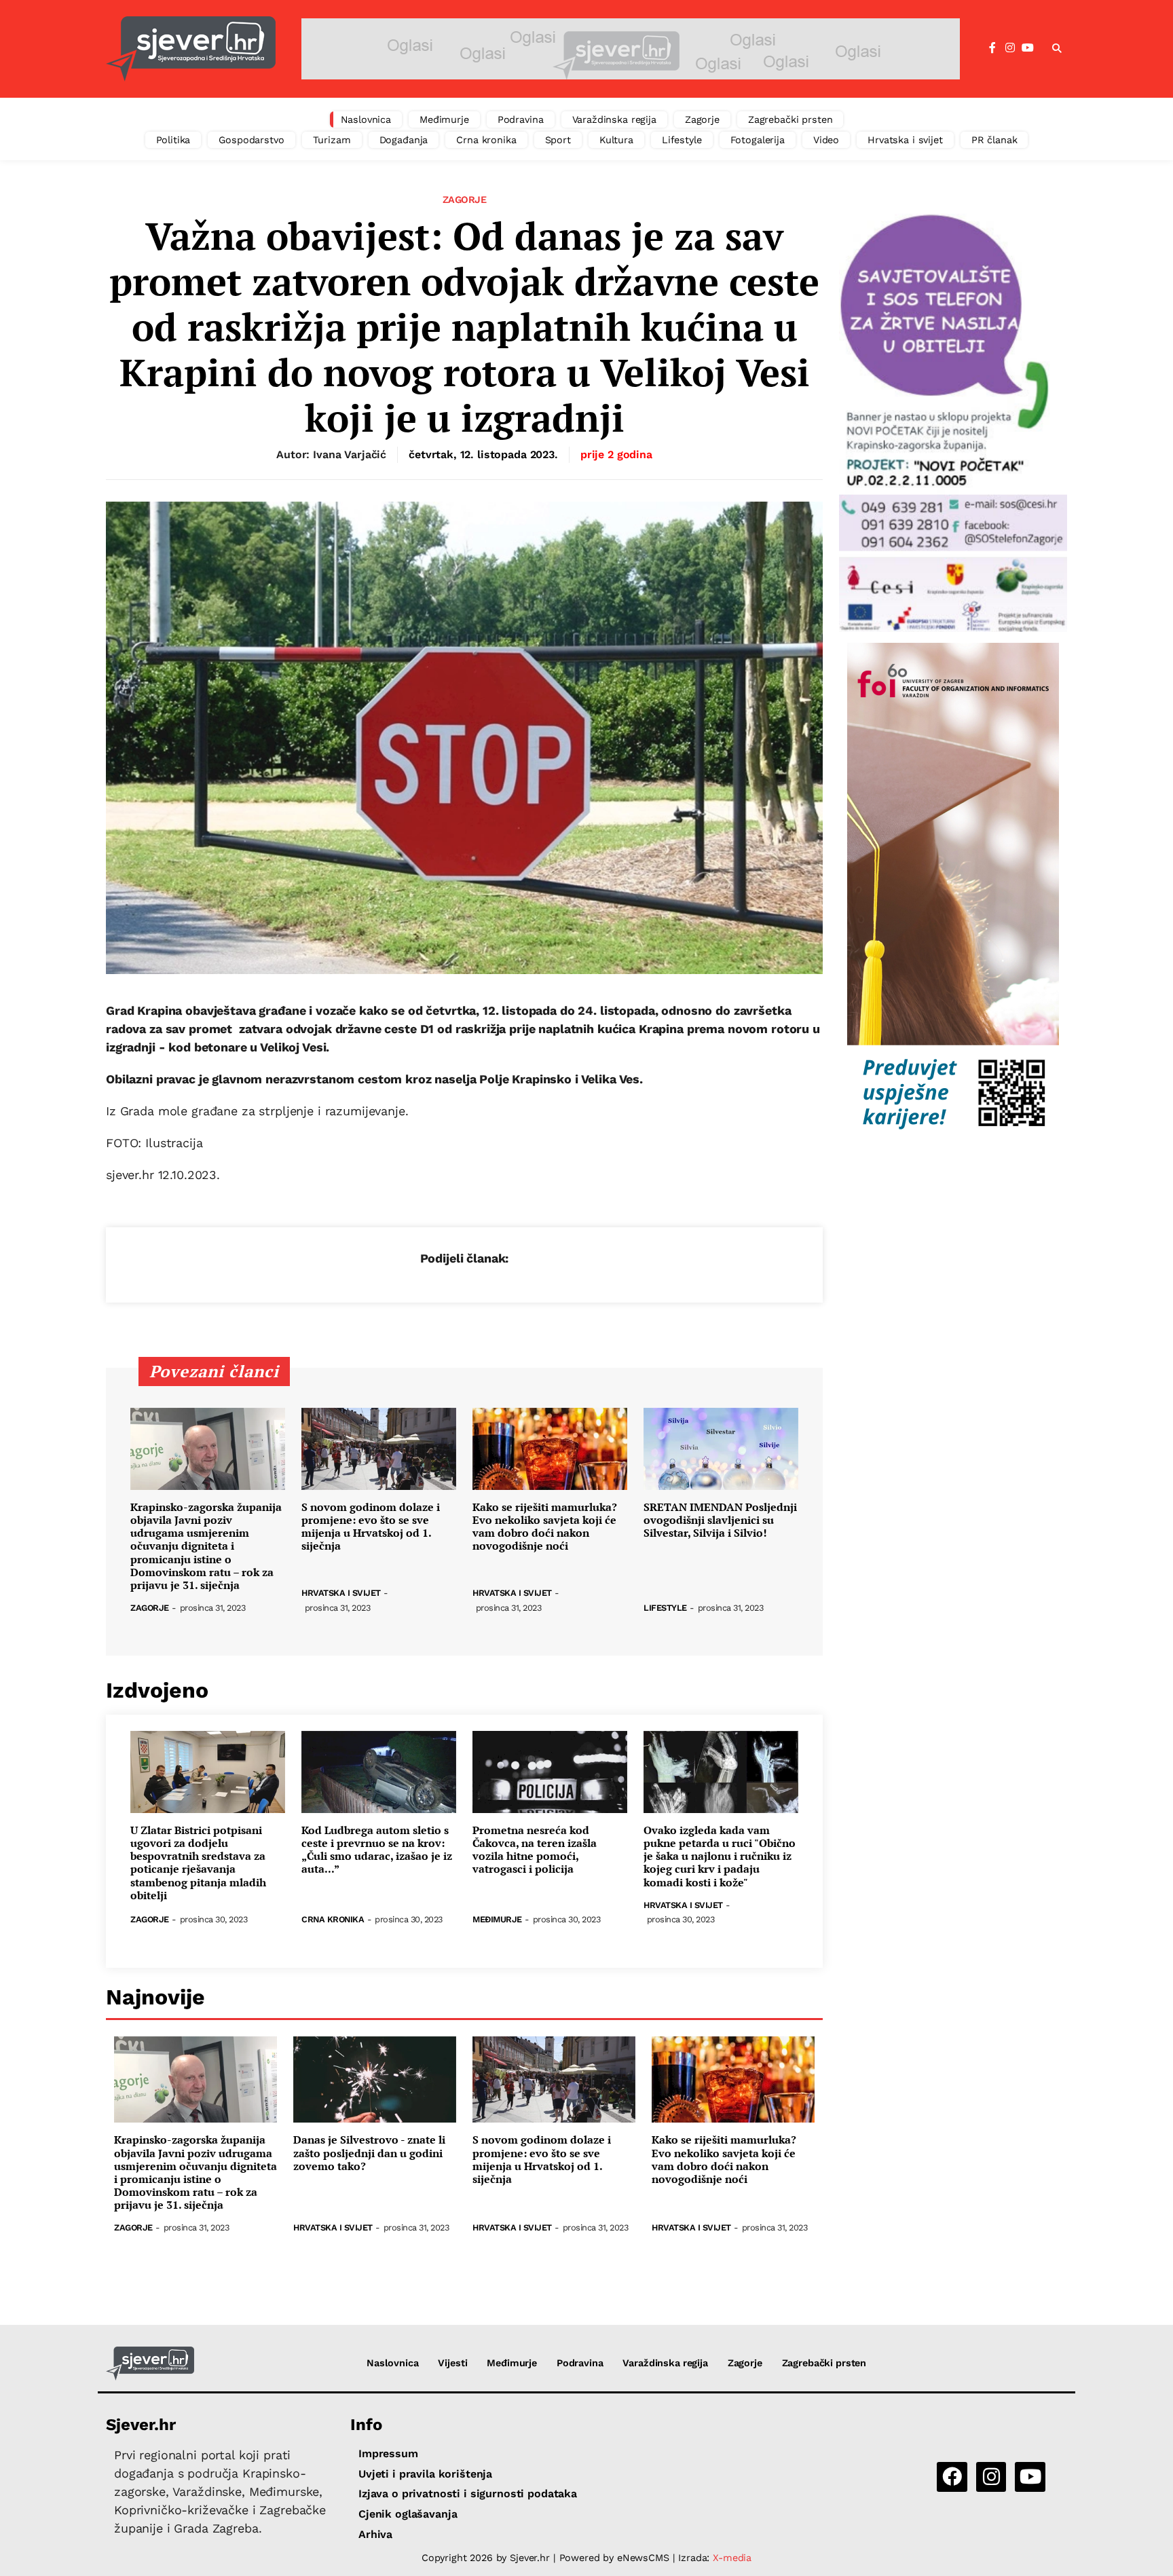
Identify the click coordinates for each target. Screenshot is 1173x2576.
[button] (1057, 49)
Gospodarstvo (251, 140)
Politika (173, 140)
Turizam (332, 140)
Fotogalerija (758, 140)
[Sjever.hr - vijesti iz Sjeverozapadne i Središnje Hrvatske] (191, 49)
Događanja (404, 140)
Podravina (521, 119)
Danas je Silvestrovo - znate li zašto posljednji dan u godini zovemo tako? (369, 2153)
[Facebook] (992, 48)
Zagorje (702, 119)
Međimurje (444, 119)
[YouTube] (1028, 48)
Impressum (388, 2453)
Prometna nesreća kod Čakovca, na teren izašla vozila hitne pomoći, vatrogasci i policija (535, 1850)
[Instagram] (1010, 48)
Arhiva (375, 2534)
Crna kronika (486, 140)
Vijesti (452, 2363)
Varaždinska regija (614, 119)
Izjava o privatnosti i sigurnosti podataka (468, 2494)
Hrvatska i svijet (905, 140)
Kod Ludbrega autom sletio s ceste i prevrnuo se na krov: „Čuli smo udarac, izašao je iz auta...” (377, 1850)
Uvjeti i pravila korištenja (425, 2474)
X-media (732, 2558)
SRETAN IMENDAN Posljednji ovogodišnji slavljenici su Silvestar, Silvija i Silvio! (720, 1520)
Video (826, 140)
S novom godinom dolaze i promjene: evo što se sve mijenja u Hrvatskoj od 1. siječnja (371, 1527)
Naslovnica (366, 119)
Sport (558, 140)
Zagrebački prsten (790, 119)
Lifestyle (682, 140)
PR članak (994, 140)
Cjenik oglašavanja (408, 2514)
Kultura (616, 140)
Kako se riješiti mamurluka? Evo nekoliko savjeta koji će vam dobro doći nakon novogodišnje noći (545, 1527)
